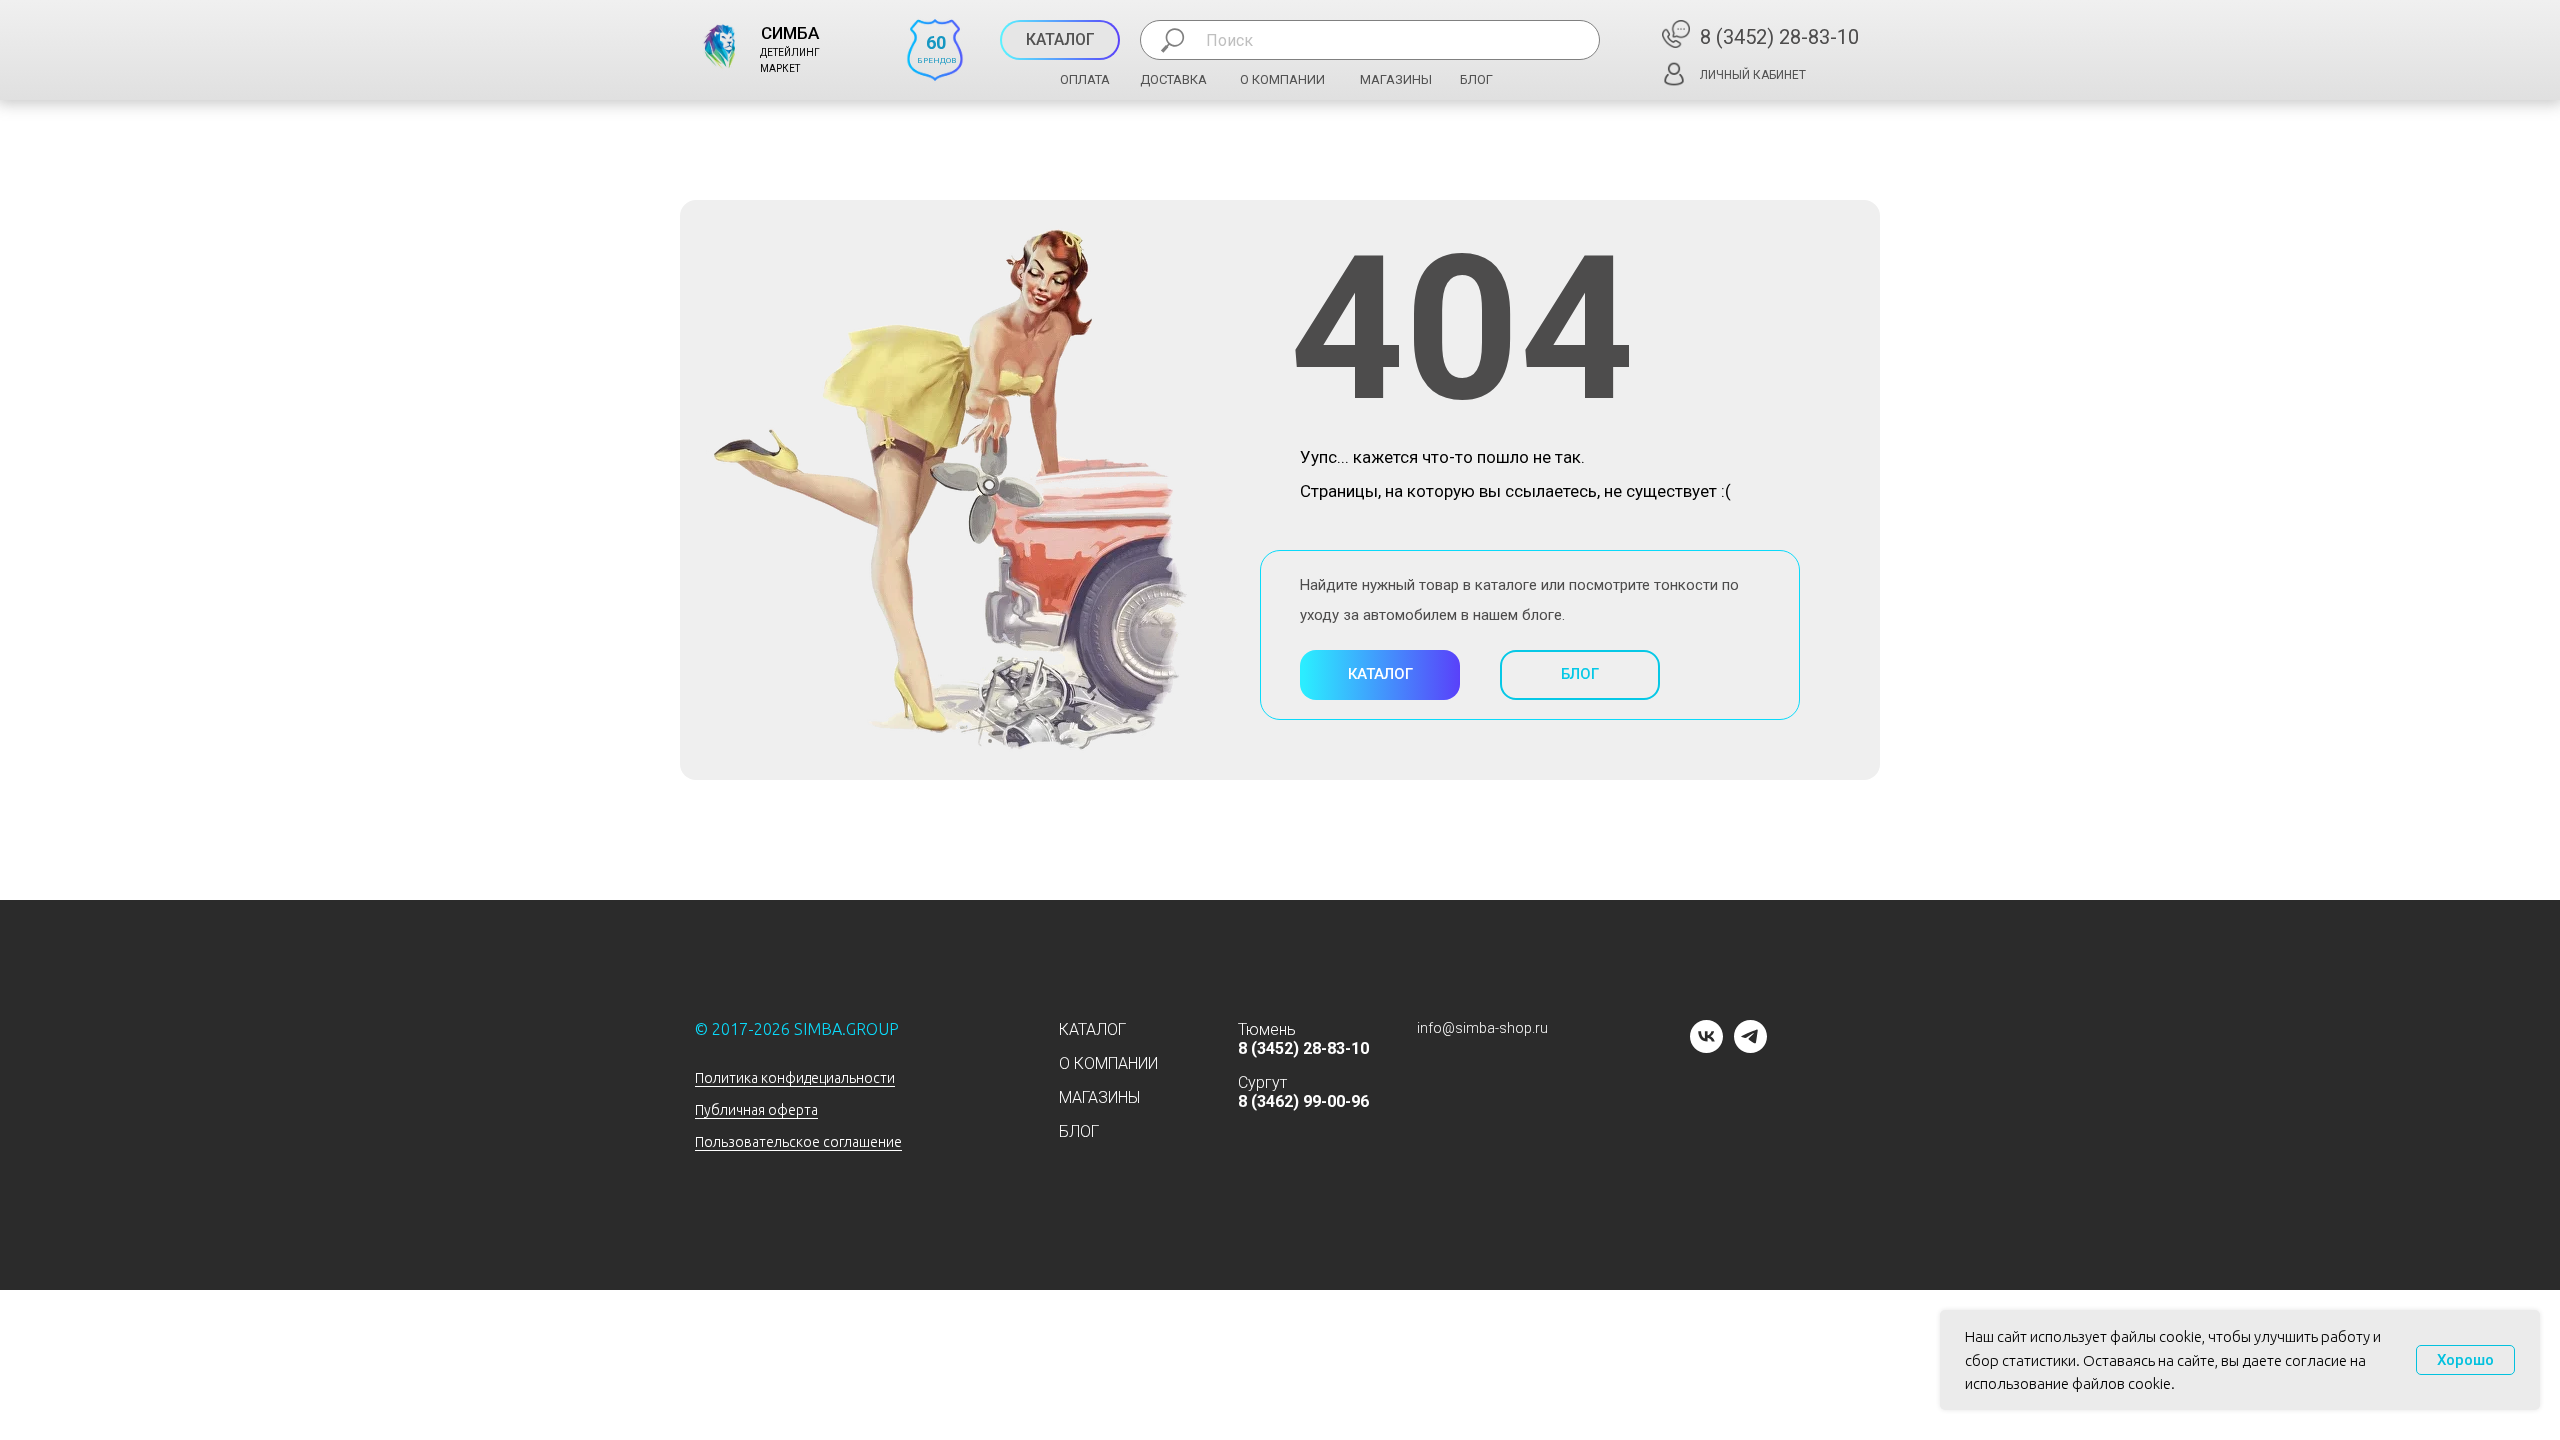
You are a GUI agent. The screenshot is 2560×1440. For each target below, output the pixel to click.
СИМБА (790, 33)
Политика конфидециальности (795, 1078)
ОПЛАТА (1085, 79)
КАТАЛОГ (1092, 1029)
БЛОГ (1476, 79)
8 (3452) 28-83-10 (1779, 37)
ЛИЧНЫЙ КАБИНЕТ (1753, 75)
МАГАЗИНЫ (1396, 79)
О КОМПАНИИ (1282, 79)
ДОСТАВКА (1173, 79)
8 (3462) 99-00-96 (1303, 1101)
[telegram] (1750, 1047)
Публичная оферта (756, 1110)
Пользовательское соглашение (798, 1142)
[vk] (1706, 1047)
